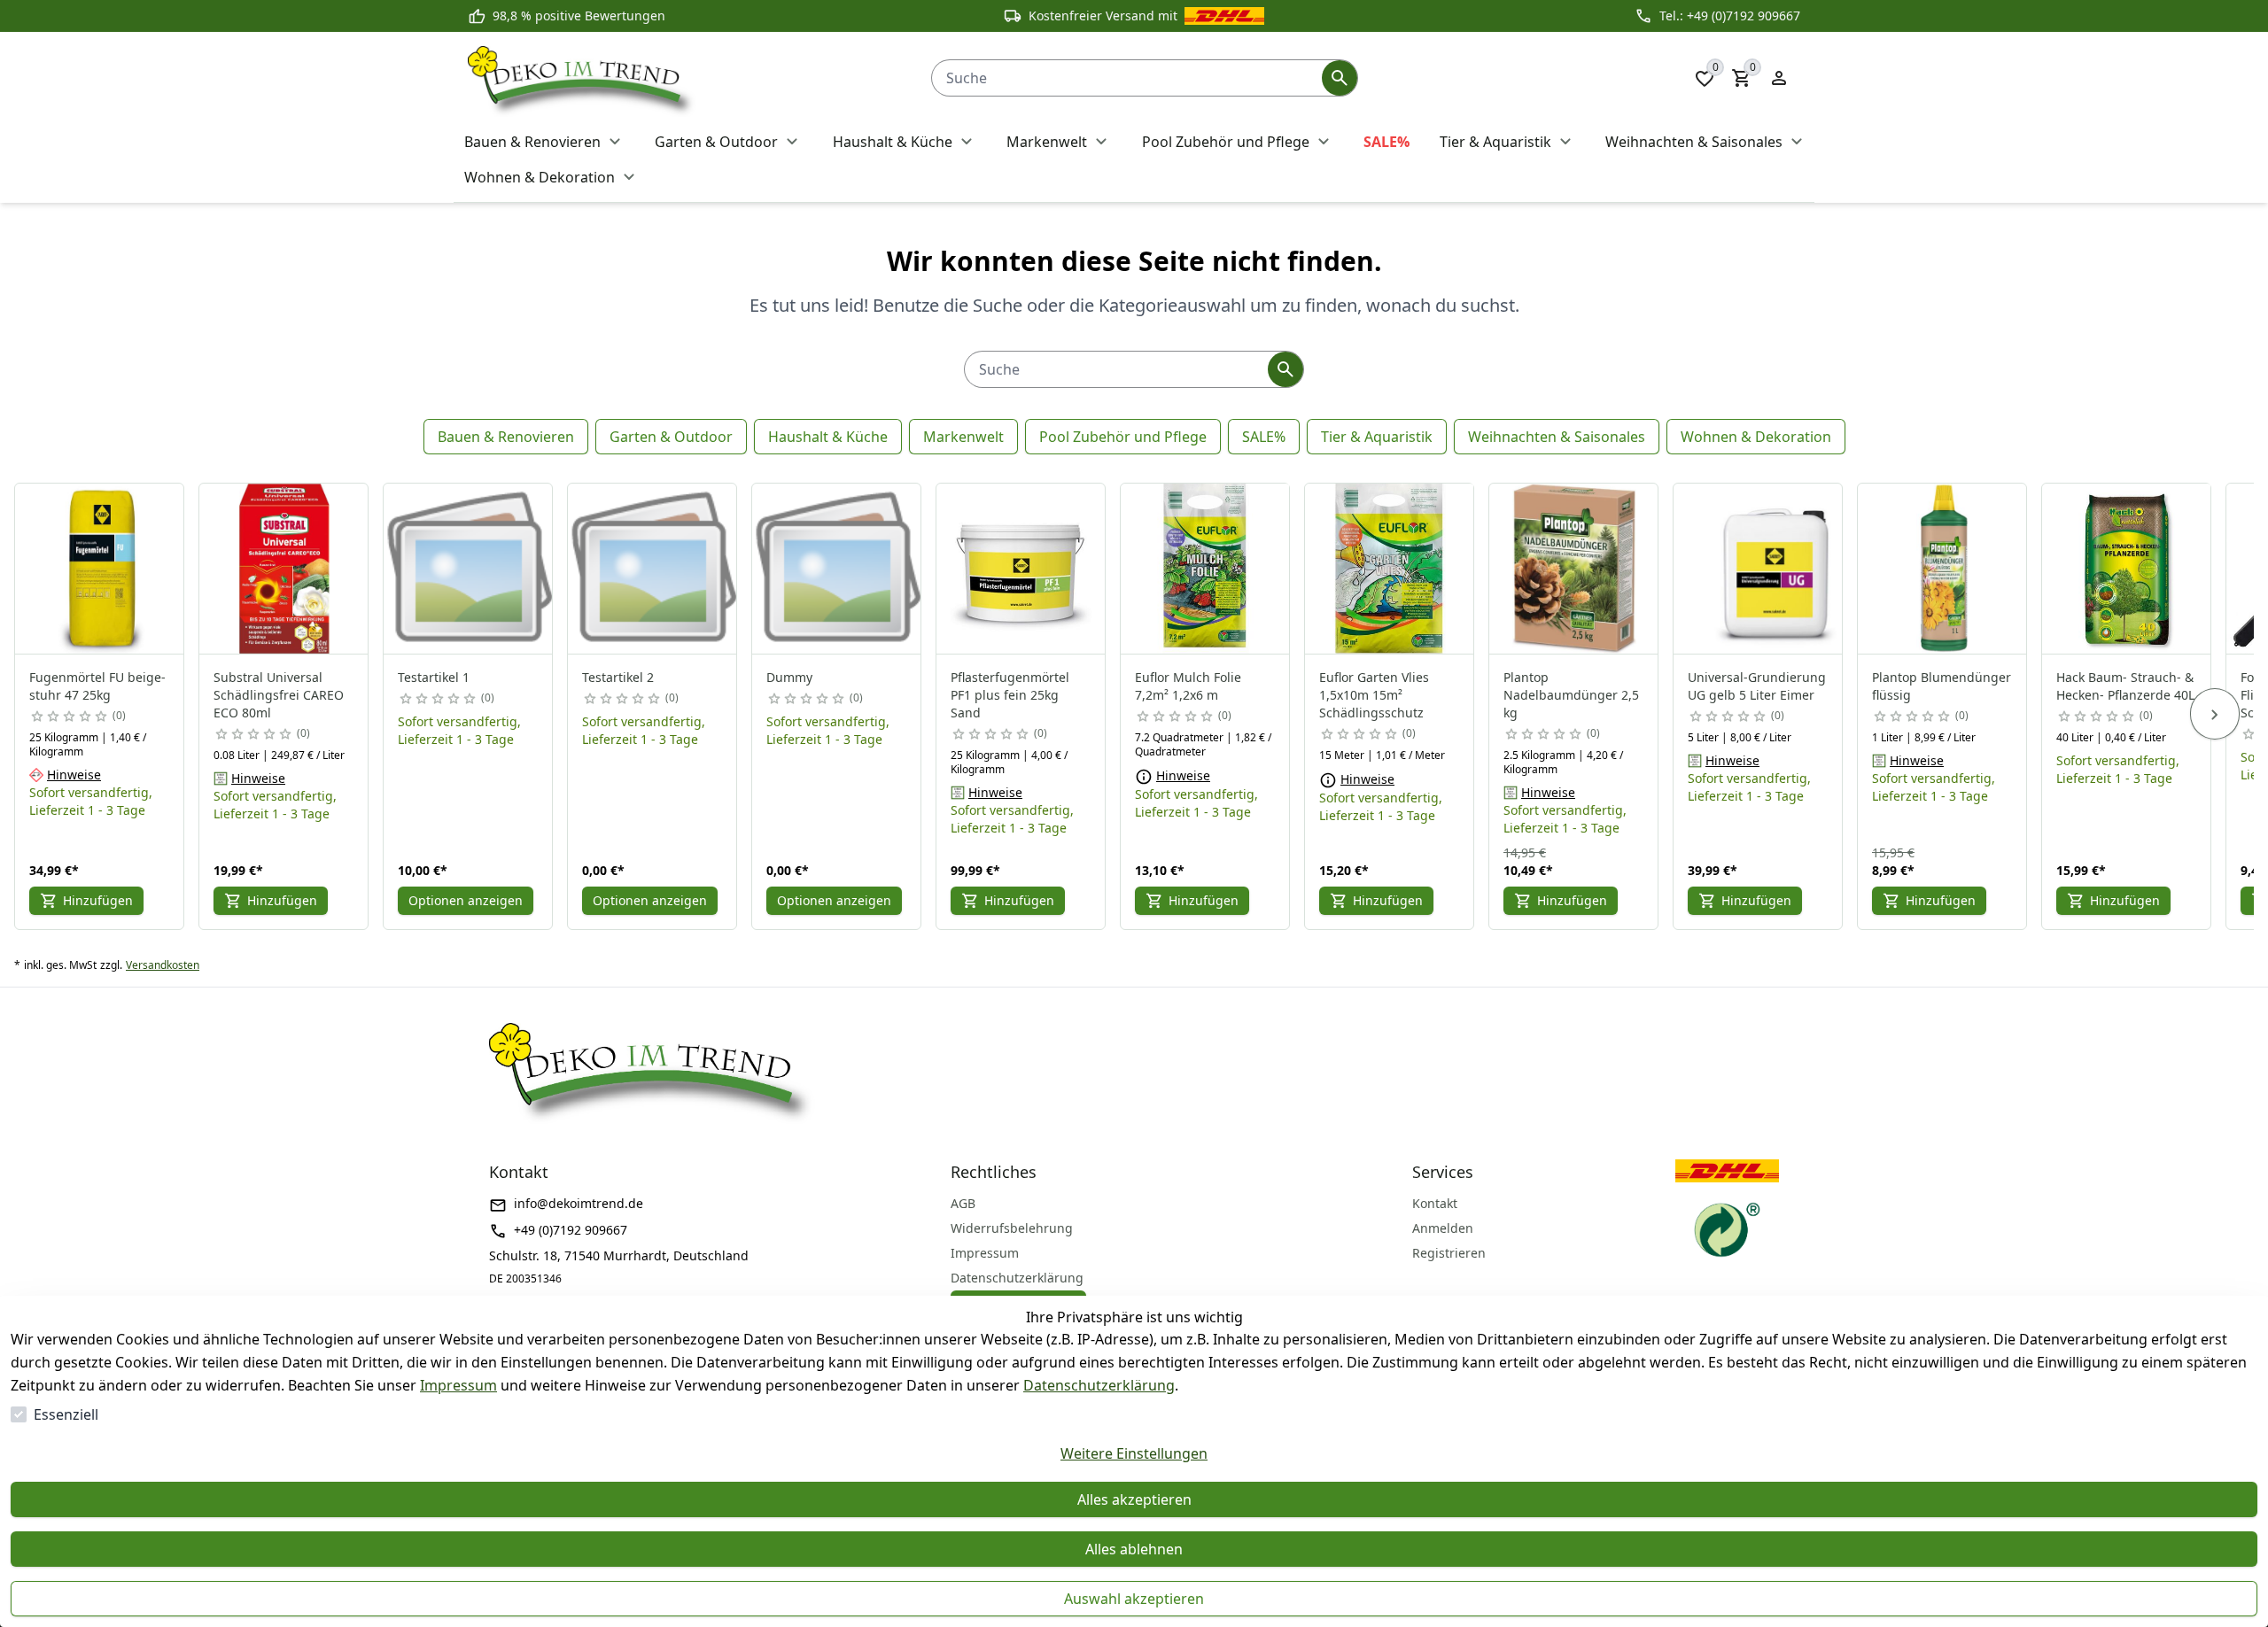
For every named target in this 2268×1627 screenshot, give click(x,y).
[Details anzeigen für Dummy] (837, 569)
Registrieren (1449, 1253)
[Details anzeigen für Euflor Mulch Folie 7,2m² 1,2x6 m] (1206, 569)
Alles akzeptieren (1134, 1499)
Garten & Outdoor (671, 437)
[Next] (2215, 714)
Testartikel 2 (618, 677)
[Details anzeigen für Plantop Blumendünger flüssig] (1943, 569)
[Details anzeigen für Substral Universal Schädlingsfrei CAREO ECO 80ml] (284, 569)
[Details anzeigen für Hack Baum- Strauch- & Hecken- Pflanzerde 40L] (2127, 569)
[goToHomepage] (682, 78)
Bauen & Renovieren (506, 437)
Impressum (458, 1385)
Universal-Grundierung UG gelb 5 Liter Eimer (1757, 686)
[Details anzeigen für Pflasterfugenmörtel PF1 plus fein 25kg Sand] (1021, 569)
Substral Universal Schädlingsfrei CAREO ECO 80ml (279, 695)
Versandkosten (163, 965)
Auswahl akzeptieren (1134, 1599)
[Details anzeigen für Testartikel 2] (653, 569)
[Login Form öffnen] (1779, 78)
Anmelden (1443, 1228)
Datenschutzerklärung (1099, 1385)
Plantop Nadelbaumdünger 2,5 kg (1571, 695)
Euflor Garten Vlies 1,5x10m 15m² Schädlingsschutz (1374, 695)
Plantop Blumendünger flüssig (1942, 686)
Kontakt (1435, 1203)
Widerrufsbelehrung (1012, 1228)
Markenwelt (963, 437)
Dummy (789, 677)
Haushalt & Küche (828, 437)
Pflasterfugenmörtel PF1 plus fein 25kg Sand (1010, 695)
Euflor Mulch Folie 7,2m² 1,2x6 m (1188, 686)
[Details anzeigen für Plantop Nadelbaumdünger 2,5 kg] (1574, 569)
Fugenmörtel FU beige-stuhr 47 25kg (97, 686)
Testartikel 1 (434, 677)
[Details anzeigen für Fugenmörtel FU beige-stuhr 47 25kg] (100, 569)
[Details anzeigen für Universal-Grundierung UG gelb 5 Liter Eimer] (1759, 569)
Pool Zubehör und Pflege (1123, 437)
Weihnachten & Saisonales (1557, 437)
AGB (963, 1203)
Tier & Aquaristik (1377, 437)
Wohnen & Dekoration (1756, 437)
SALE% (1264, 437)
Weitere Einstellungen (1134, 1453)
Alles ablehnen (1134, 1549)
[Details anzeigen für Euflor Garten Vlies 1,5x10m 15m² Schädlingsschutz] (1390, 569)
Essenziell (66, 1414)
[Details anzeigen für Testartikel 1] (469, 569)
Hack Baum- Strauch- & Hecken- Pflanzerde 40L (2125, 686)
